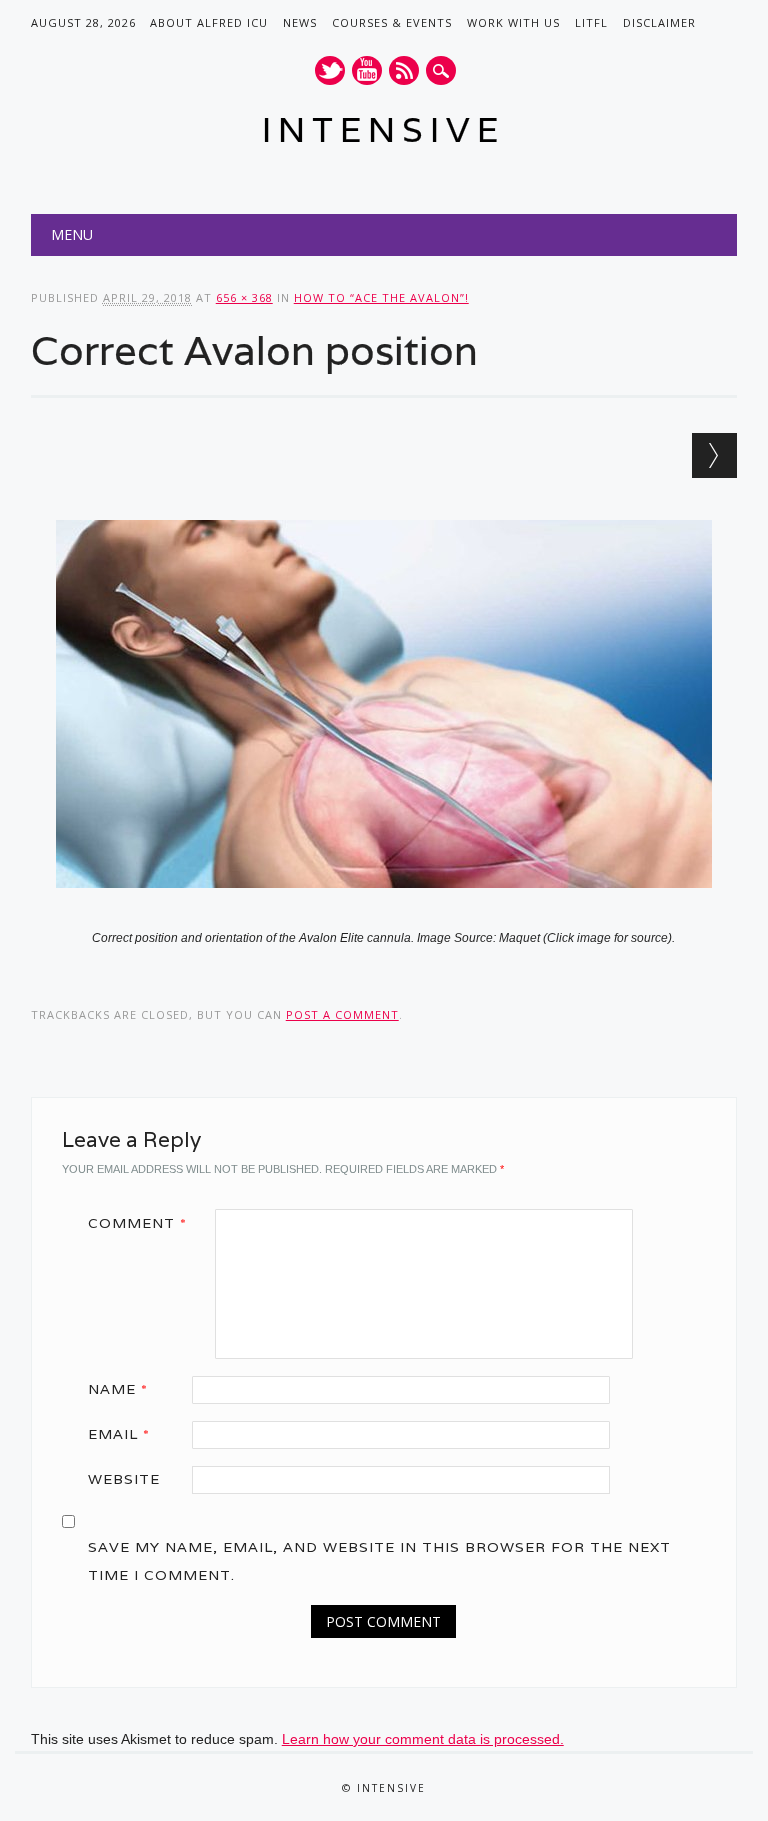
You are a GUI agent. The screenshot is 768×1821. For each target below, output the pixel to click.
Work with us (513, 22)
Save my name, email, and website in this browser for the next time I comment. (379, 1561)
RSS (404, 70)
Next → (714, 455)
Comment (137, 1223)
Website (124, 1479)
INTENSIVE (383, 129)
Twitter (330, 70)
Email (119, 1434)
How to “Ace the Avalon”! (381, 297)
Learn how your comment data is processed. (423, 1739)
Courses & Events (392, 22)
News (300, 22)
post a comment (342, 1014)
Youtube (367, 70)
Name (118, 1389)
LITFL (591, 22)
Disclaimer (659, 22)
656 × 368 (244, 297)
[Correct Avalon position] (384, 907)
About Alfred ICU (209, 22)
